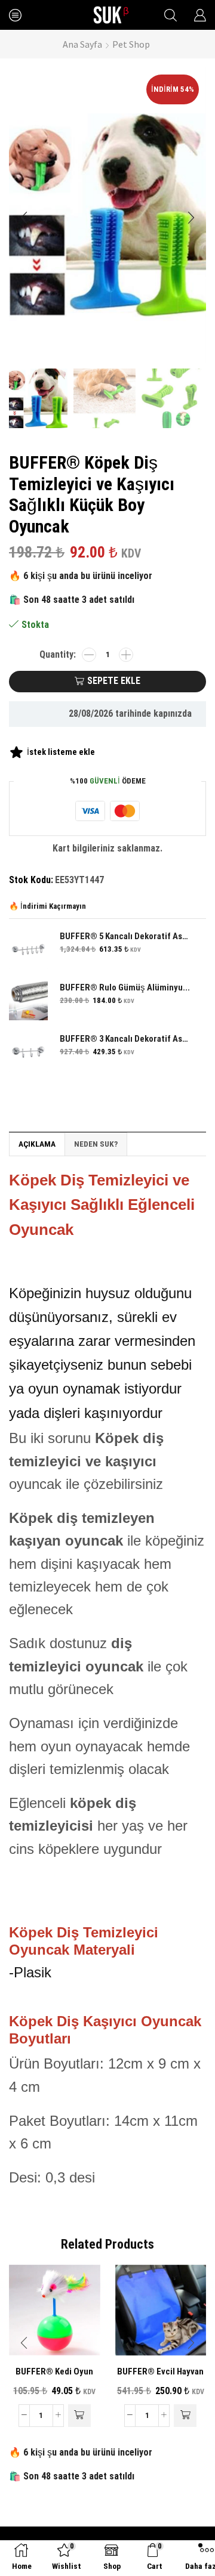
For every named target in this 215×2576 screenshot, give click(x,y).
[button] (24, 218)
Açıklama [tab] (37, 1144)
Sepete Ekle (114, 681)
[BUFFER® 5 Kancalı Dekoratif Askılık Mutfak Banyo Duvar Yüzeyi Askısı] (28, 950)
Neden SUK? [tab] (96, 1144)
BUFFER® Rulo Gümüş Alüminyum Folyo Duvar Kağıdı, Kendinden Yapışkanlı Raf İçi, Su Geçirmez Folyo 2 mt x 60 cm (125, 987)
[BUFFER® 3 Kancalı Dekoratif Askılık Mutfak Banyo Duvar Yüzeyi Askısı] (28, 1052)
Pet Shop (131, 44)
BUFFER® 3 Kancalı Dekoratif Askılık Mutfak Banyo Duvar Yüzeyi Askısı (125, 1039)
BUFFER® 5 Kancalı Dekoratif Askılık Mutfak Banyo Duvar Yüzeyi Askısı (125, 936)
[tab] (37, 1144)
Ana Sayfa (82, 44)
